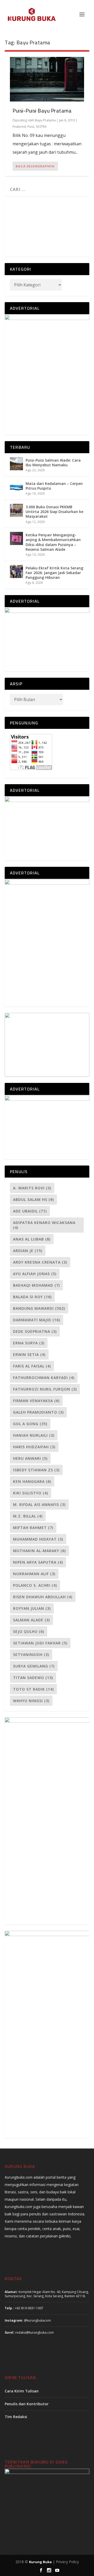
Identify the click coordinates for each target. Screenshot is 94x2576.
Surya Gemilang (34, 1666)
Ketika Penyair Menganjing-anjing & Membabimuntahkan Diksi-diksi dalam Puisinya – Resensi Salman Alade (53, 542)
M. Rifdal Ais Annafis (39, 1505)
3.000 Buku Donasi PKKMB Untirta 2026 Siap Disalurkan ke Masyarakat (54, 512)
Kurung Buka (40, 2562)
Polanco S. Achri (35, 1585)
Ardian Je (28, 1251)
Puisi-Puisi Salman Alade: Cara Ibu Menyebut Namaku (53, 463)
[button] (83, 209)
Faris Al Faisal (32, 1366)
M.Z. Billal (28, 1516)
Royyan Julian (32, 1608)
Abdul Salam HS (33, 1199)
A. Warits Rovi (32, 1188)
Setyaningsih (31, 1655)
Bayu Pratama (45, 120)
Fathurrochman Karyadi (44, 1378)
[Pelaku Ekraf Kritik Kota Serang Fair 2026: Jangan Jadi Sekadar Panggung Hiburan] (16, 571)
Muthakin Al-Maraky (39, 1551)
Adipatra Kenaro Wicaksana (44, 1225)
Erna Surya (29, 1343)
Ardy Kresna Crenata (40, 1262)
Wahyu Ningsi (31, 1701)
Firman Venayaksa (36, 1401)
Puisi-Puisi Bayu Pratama (42, 111)
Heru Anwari (30, 1458)
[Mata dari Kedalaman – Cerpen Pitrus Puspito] (16, 487)
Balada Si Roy (32, 1297)
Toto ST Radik (33, 1689)
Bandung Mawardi (39, 1308)
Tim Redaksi (16, 2417)
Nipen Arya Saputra (38, 1562)
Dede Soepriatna (35, 1331)
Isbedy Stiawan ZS (36, 1470)
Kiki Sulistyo (31, 1493)
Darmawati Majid (37, 1320)
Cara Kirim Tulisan (22, 2391)
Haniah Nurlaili (34, 1435)
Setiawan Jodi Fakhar (40, 1643)
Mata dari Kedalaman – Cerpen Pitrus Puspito (54, 486)
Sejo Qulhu (29, 1631)
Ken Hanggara (32, 1481)
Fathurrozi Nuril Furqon (45, 1389)
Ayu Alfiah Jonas (35, 1274)
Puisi (31, 127)
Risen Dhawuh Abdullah (43, 1597)
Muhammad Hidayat (38, 1539)
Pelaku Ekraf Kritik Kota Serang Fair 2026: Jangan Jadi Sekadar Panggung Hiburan (54, 573)
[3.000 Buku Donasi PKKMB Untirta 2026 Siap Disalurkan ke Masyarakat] (16, 510)
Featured (19, 127)
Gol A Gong (30, 1424)
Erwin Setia (29, 1354)
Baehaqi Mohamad (36, 1285)
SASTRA (41, 127)
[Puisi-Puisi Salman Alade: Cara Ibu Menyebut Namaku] (16, 464)
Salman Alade (31, 1620)
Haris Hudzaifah (34, 1447)
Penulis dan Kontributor (27, 2404)
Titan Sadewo (33, 1678)
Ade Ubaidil (30, 1211)
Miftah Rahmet (33, 1528)
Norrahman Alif (34, 1574)
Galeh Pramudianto (38, 1412)
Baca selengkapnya (35, 166)
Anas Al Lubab (32, 1239)
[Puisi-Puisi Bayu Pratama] (47, 79)
